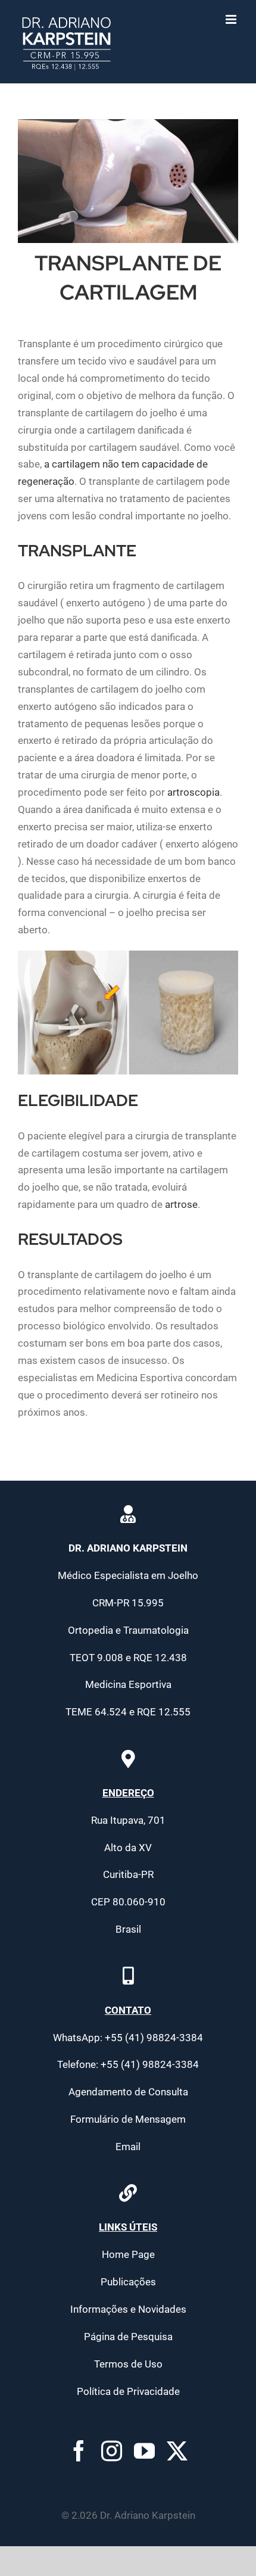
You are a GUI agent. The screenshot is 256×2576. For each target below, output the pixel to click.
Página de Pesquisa (128, 2337)
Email (128, 2147)
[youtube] (144, 2451)
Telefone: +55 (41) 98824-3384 (128, 2064)
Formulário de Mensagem (128, 2119)
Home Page (128, 2254)
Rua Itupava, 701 (128, 1820)
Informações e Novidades (128, 2309)
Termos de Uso (128, 2364)
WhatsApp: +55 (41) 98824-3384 (128, 2038)
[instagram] (112, 2451)
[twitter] (177, 2451)
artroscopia (193, 792)
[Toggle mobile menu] (232, 19)
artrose (181, 1204)
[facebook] (79, 2451)
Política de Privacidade (128, 2391)
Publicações (128, 2282)
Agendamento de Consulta (128, 2092)
